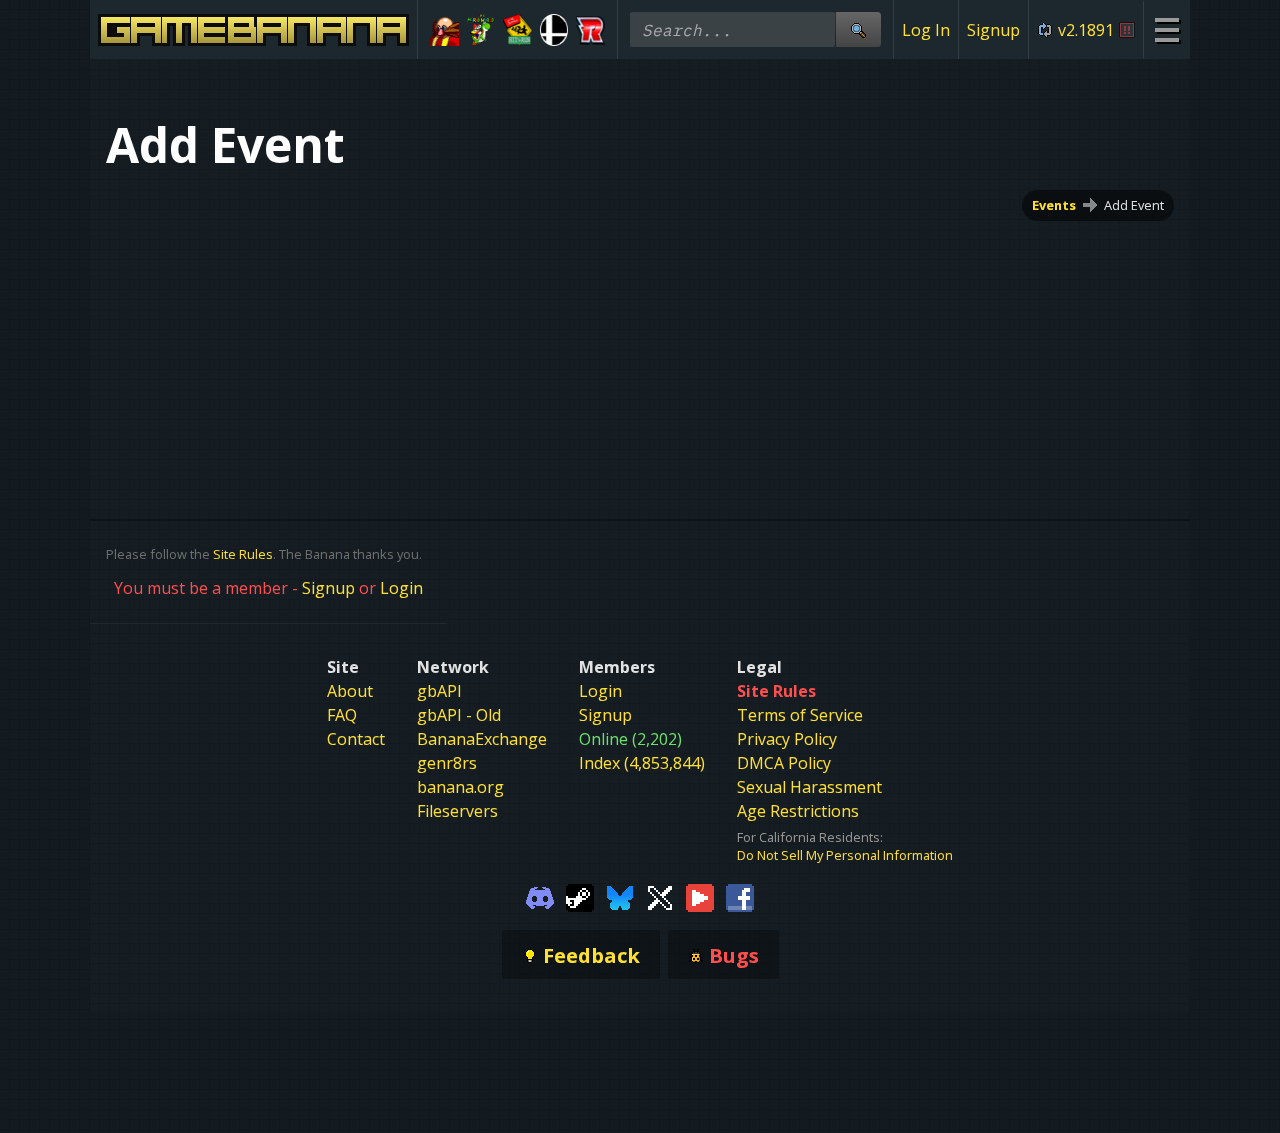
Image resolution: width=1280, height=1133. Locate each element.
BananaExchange (482, 739)
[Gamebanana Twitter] (660, 896)
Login (401, 588)
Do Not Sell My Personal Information (845, 855)
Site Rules (243, 554)
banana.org (460, 787)
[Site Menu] (1166, 29)
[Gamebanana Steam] (580, 896)
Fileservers (457, 811)
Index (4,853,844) (642, 763)
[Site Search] (858, 29)
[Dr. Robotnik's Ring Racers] (444, 30)
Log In (926, 30)
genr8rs (447, 763)
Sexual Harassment (809, 787)
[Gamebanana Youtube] (700, 896)
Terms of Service (800, 715)
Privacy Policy (787, 739)
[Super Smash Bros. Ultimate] (554, 30)
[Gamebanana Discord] (540, 896)
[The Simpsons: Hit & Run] (517, 30)
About (350, 691)
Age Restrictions (798, 811)
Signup (993, 30)
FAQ (342, 715)
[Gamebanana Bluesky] (620, 896)
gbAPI (439, 691)
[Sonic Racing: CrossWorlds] (590, 30)
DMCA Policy (784, 763)
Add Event (1134, 205)
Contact (356, 739)
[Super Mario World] (481, 30)
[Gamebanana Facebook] (740, 896)
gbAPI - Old (459, 715)
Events (1054, 205)
